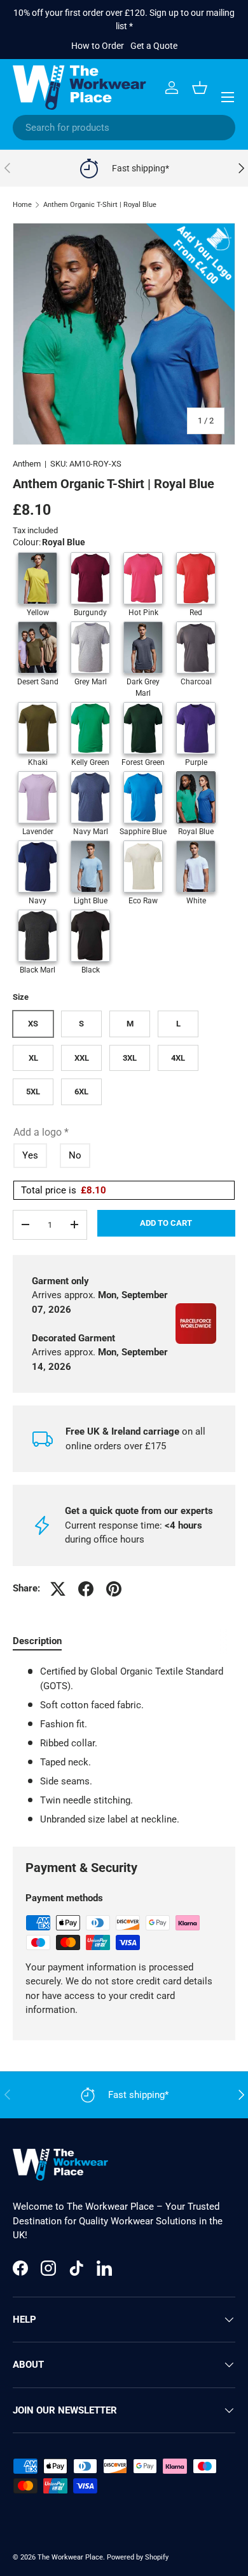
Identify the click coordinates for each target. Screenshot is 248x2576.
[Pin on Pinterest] (114, 1589)
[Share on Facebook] (86, 1589)
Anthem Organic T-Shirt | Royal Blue (100, 205)
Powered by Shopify (138, 2557)
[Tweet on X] (58, 1589)
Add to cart (166, 1223)
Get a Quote (154, 46)
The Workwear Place (70, 2557)
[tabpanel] (124, 1745)
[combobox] (124, 128)
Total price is (64, 1190)
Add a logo (41, 1132)
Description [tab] (37, 1641)
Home (22, 205)
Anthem (27, 464)
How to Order (98, 46)
